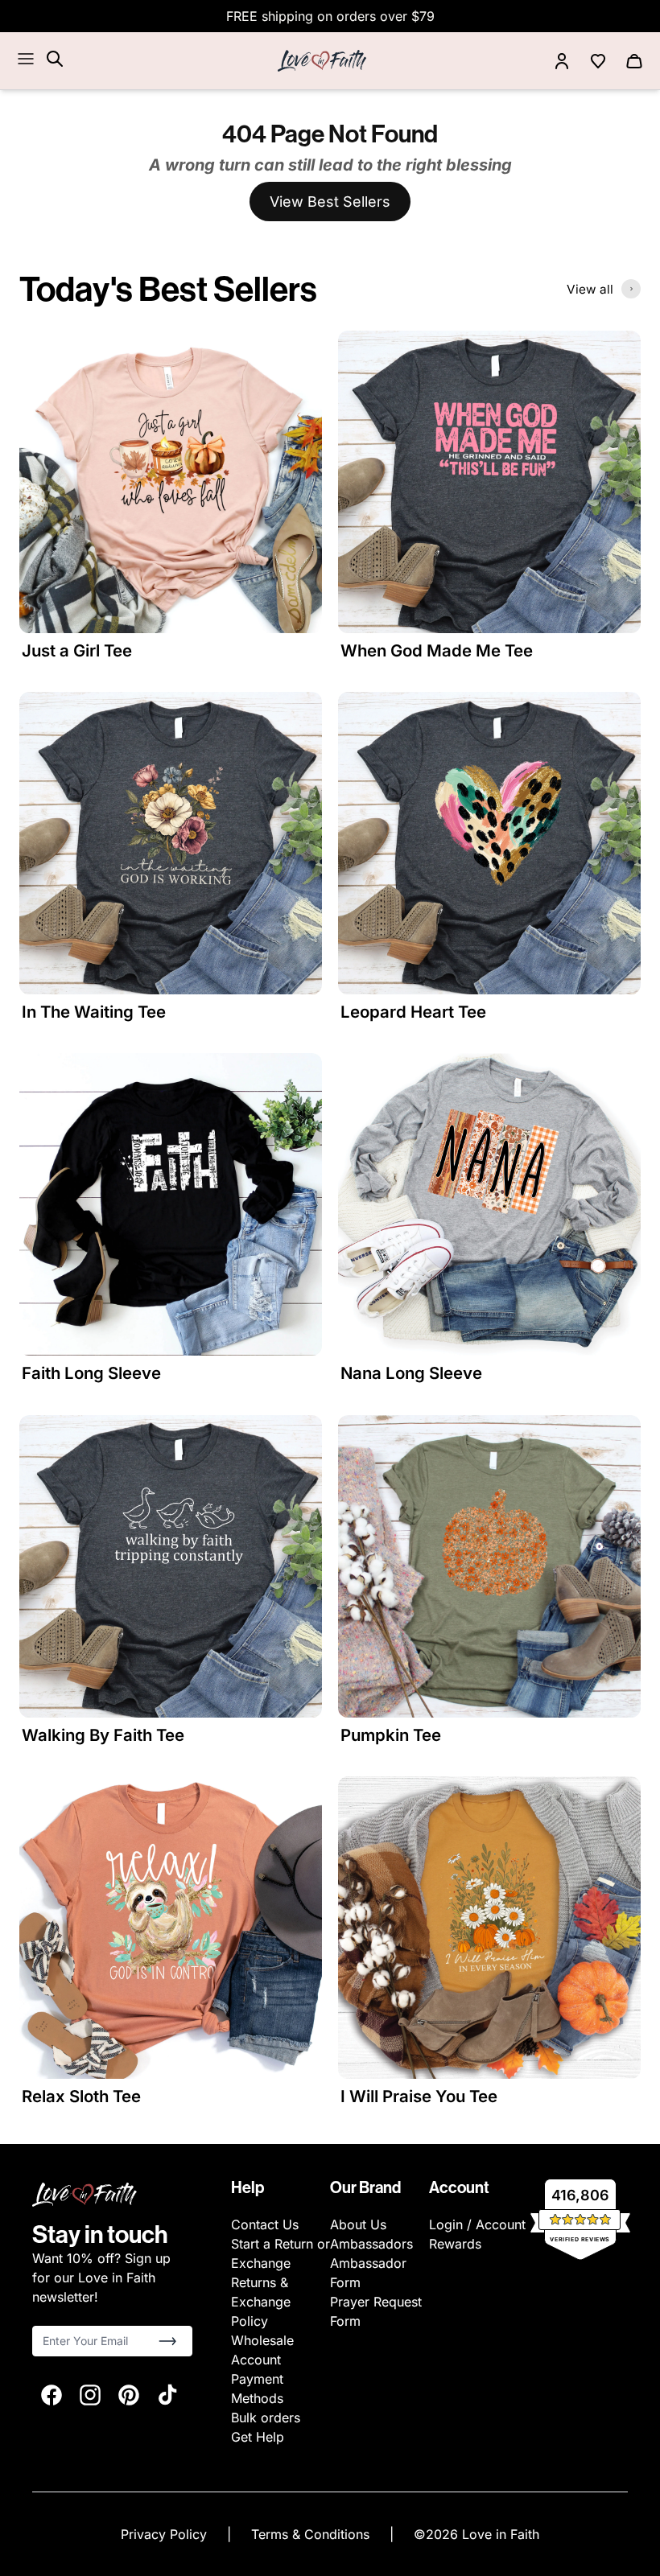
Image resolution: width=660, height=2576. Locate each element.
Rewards (455, 2244)
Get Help (258, 2437)
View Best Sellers (330, 202)
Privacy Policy (166, 2534)
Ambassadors (371, 2244)
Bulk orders (266, 2418)
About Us (358, 2224)
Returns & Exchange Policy (261, 2302)
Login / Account (477, 2224)
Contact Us (265, 2224)
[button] (167, 2341)
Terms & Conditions (312, 2534)
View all (590, 289)
